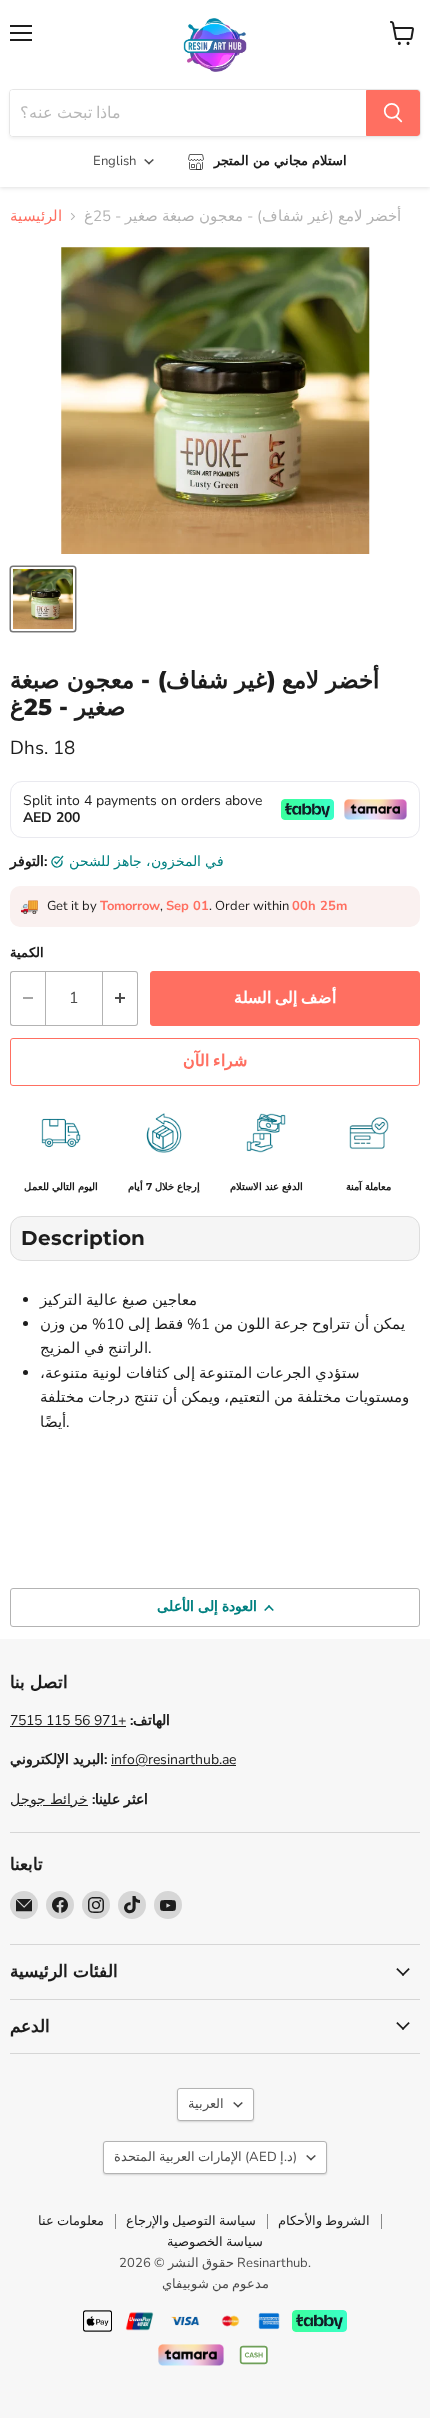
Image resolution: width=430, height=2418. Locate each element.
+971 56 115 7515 (68, 1720)
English (114, 161)
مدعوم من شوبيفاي (215, 2284)
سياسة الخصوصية (215, 2242)
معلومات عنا (71, 2221)
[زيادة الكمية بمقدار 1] (120, 998)
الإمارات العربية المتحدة (205, 2157)
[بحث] (393, 113)
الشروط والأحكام (324, 2221)
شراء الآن (215, 1061)
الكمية (27, 953)
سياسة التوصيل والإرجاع (191, 2221)
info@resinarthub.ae (173, 1759)
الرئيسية (36, 216)
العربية (206, 2104)
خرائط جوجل (49, 1799)
